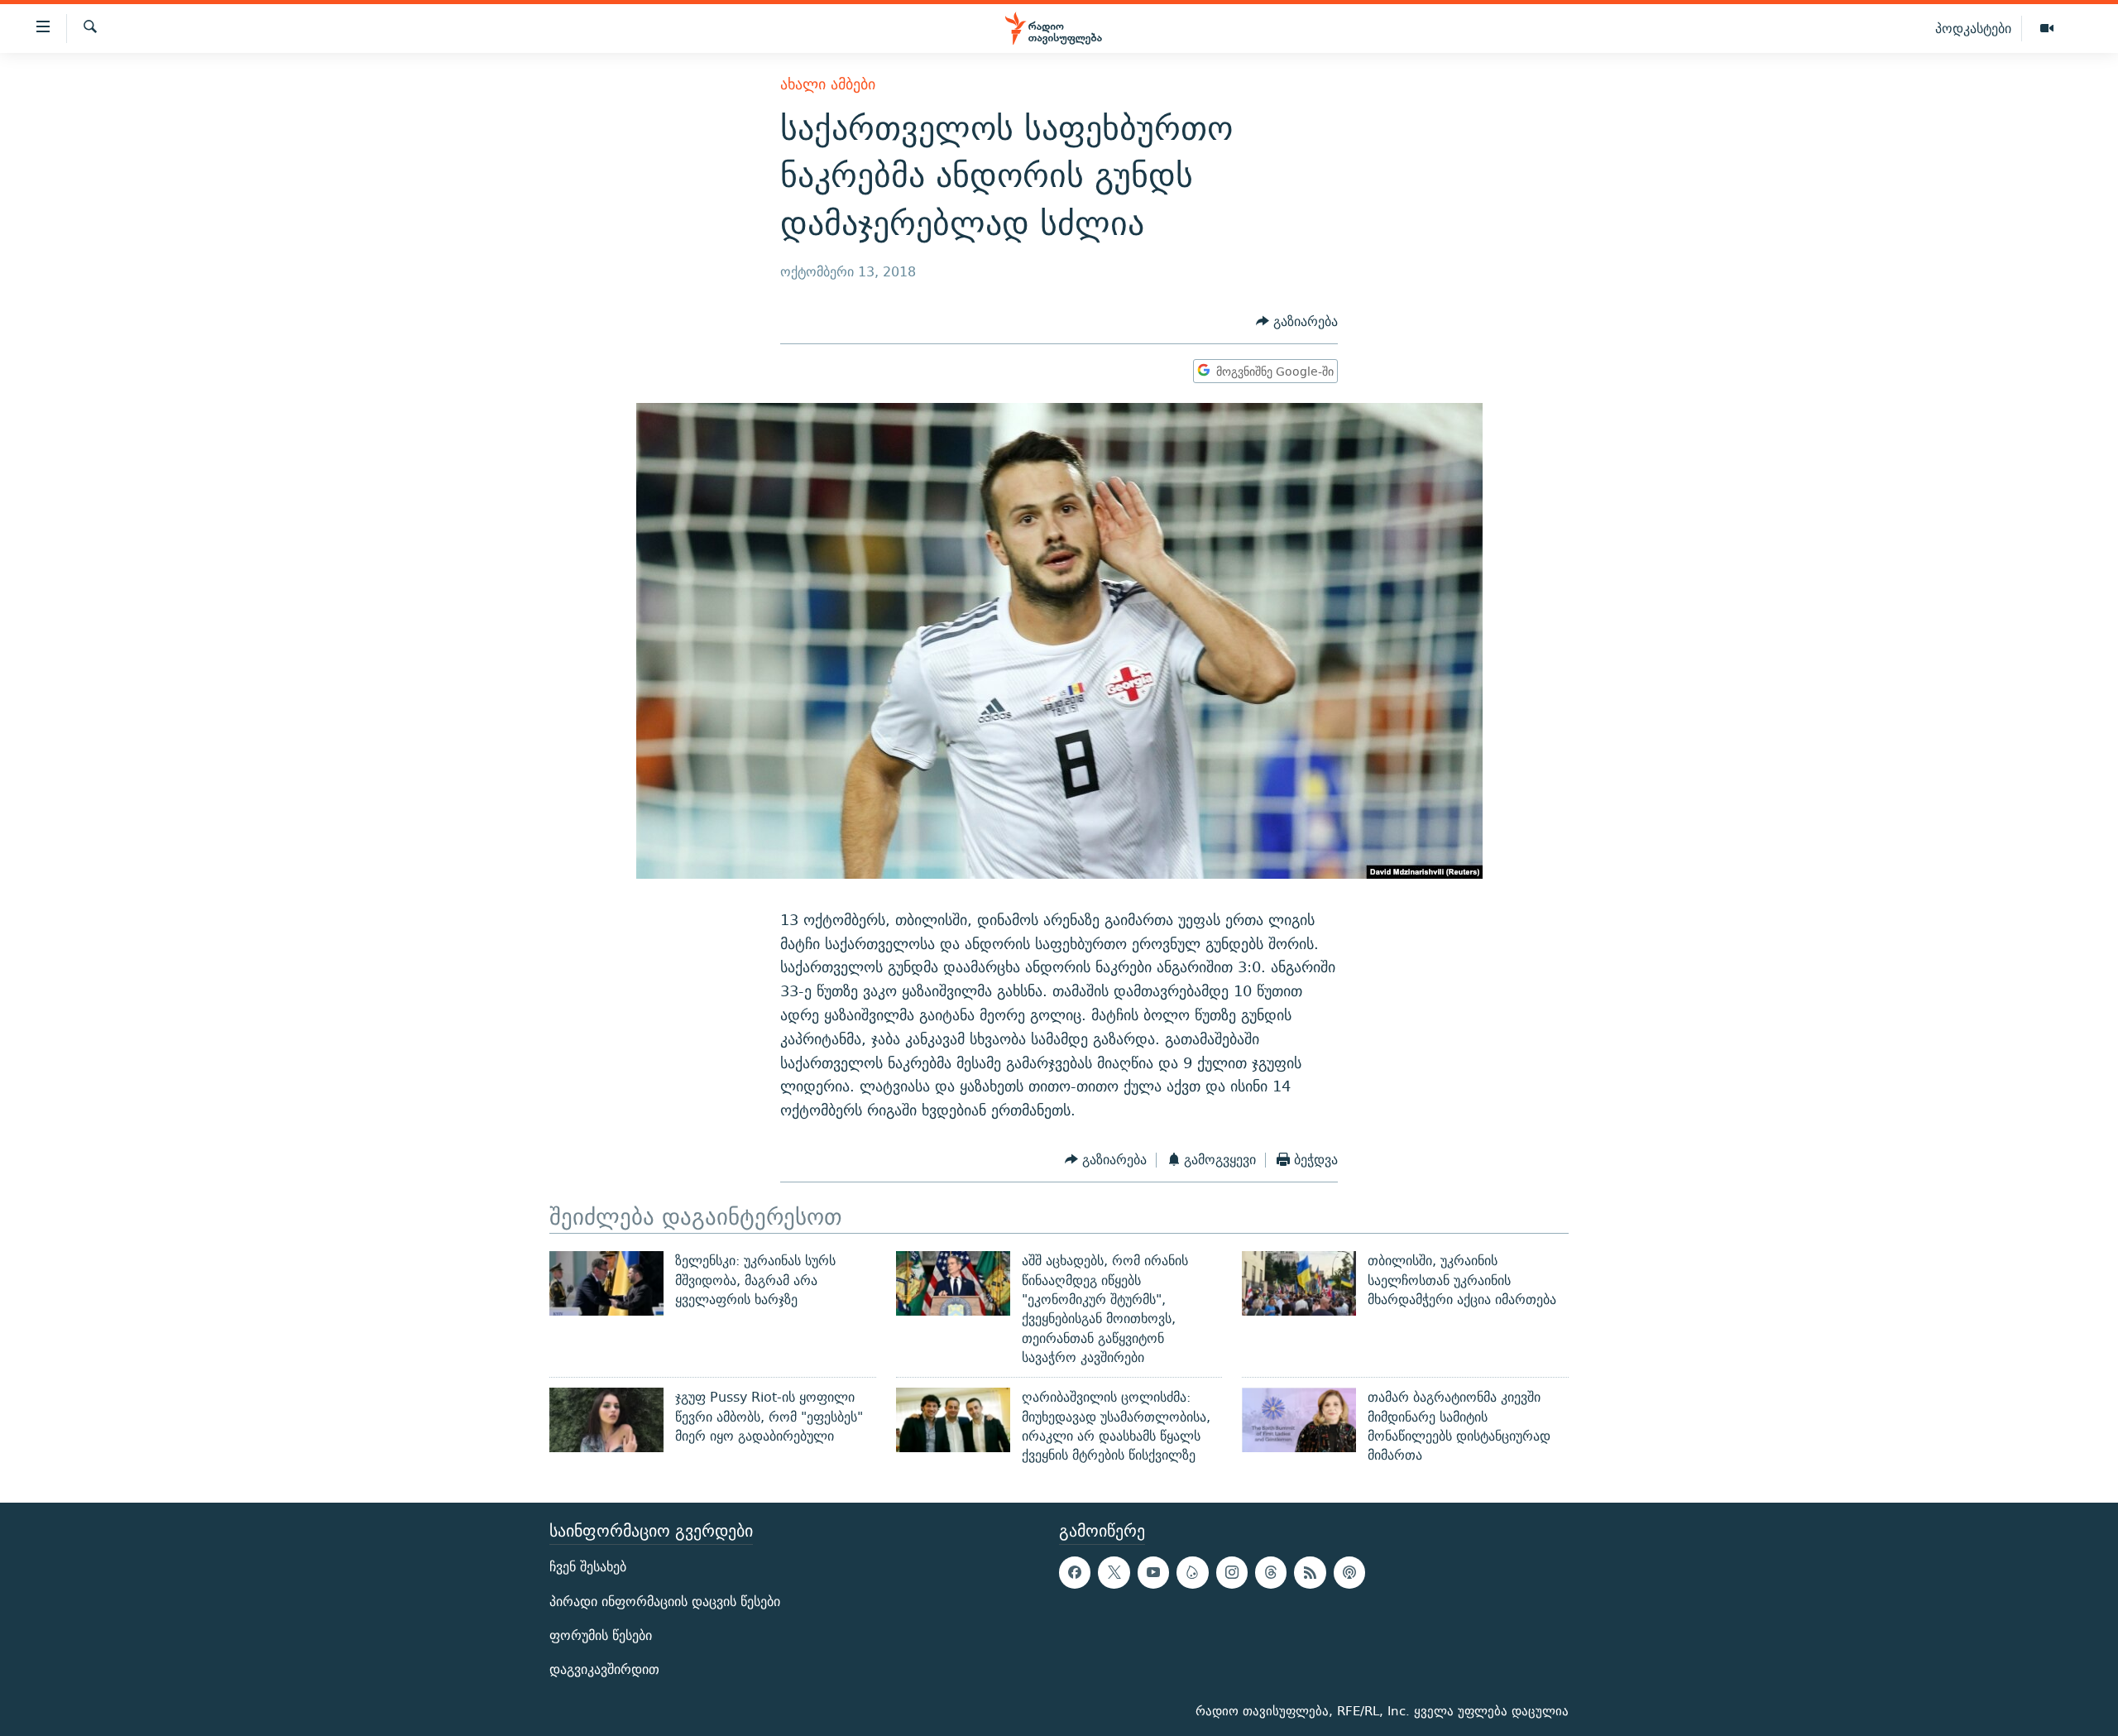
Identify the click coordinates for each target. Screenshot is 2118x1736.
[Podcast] (1349, 1573)
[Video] (2047, 29)
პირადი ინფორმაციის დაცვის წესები (665, 1602)
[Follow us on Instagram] (1232, 1573)
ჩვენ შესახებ (588, 1568)
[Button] (1297, 321)
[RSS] (1310, 1573)
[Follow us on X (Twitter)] (1114, 1573)
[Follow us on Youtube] (1153, 1573)
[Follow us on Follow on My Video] (1192, 1573)
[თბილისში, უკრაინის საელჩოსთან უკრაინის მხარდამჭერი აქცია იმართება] (1299, 1283)
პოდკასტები (1973, 28)
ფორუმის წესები (601, 1635)
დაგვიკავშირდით (604, 1669)
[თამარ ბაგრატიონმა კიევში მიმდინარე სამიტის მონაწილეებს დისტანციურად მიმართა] (1299, 1420)
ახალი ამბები (828, 84)
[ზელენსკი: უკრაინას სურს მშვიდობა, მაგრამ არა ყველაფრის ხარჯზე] (606, 1283)
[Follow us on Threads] (1271, 1573)
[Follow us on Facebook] (1075, 1573)
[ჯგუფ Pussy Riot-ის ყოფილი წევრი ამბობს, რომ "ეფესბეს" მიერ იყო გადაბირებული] (606, 1420)
